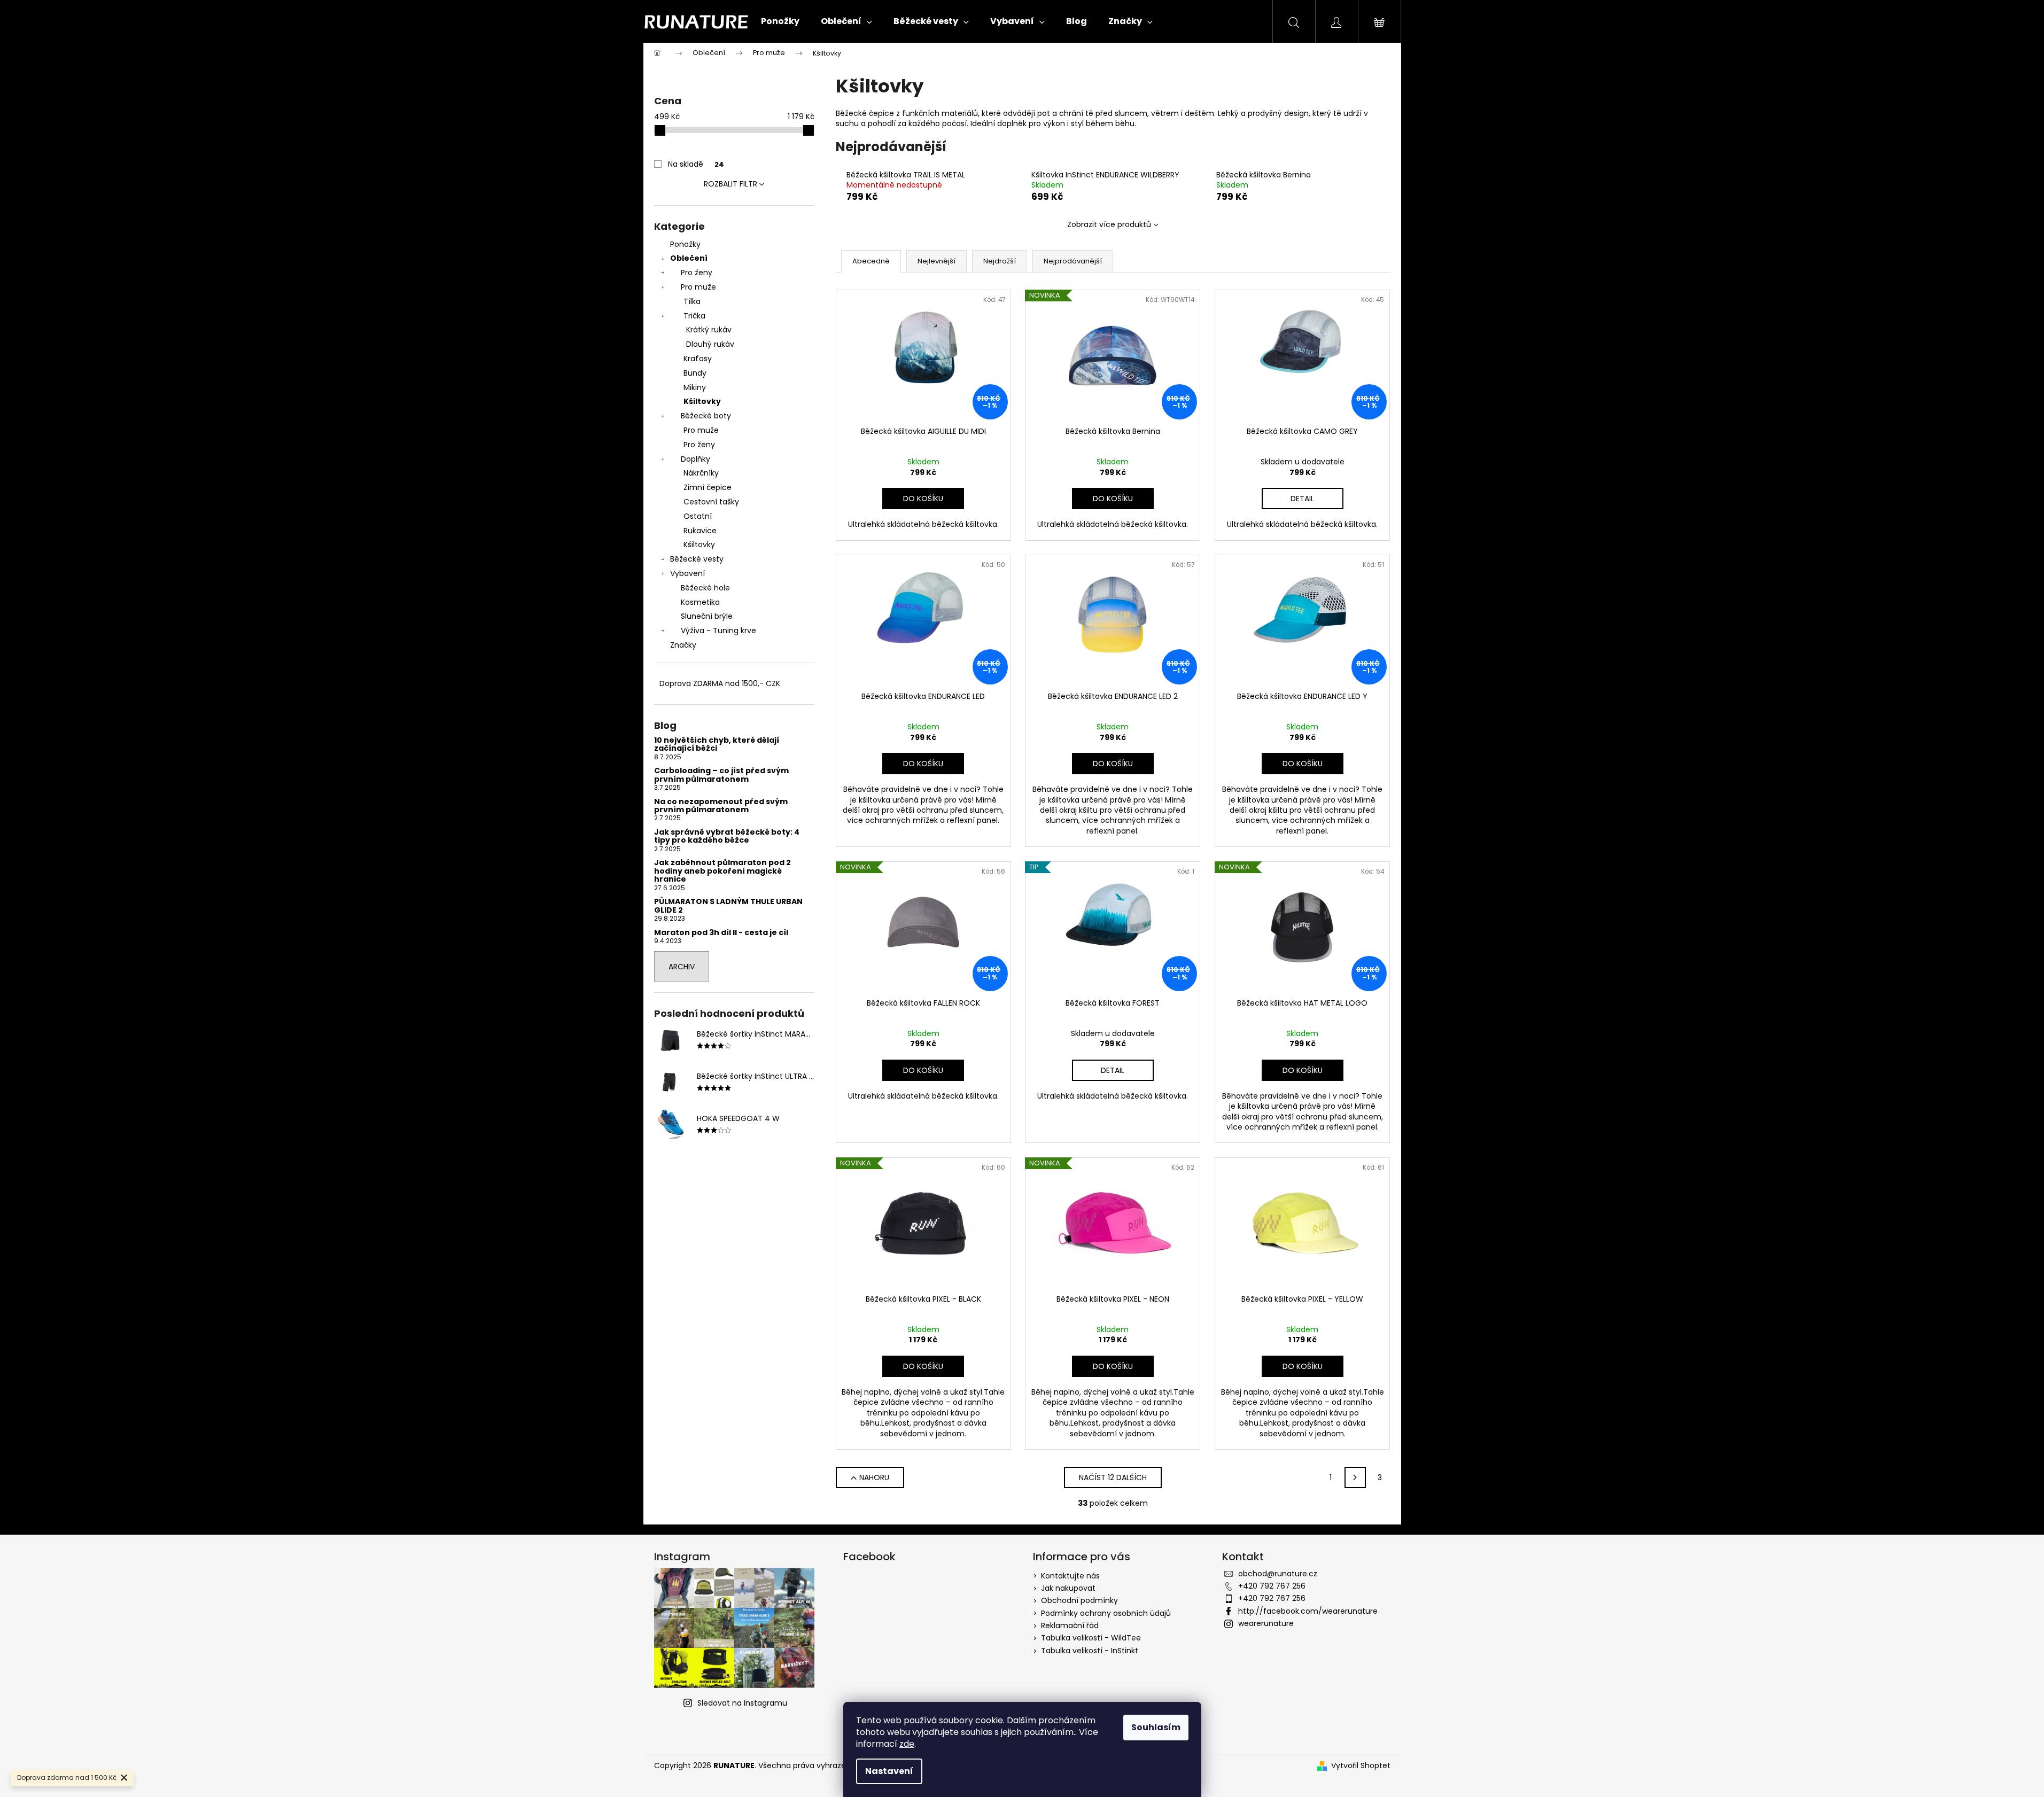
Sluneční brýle (707, 616)
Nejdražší (1000, 261)
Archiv (682, 967)
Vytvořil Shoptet (1361, 1766)
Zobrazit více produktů (1109, 224)
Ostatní (698, 516)
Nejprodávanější (1073, 261)
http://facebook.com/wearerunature (1308, 1611)
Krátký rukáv (709, 330)
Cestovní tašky (711, 502)
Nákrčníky (701, 473)
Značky (683, 645)
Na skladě (696, 164)
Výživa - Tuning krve (718, 631)
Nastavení (889, 1771)
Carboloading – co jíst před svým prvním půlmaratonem (721, 775)
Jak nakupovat (1068, 1588)
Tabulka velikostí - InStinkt (1090, 1651)
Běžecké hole (705, 588)
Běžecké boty (706, 416)
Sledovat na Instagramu (742, 1703)
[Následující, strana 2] (1355, 1477)
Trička (694, 316)
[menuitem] (780, 21)
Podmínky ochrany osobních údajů (1106, 1613)
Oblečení (689, 258)
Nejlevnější (936, 261)
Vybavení (687, 573)
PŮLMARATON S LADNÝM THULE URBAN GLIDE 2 (728, 906)
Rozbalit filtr (730, 184)
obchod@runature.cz (1278, 1574)
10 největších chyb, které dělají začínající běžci (717, 745)
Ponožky (685, 244)
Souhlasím (1156, 1727)
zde (907, 1744)
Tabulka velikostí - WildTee (1091, 1638)
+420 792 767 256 (1272, 1586)
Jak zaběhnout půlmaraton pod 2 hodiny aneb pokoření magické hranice (722, 871)
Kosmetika (700, 602)
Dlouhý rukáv (710, 344)
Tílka (692, 301)
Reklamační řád (1070, 1625)
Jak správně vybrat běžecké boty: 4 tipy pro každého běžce (727, 837)
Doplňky (695, 459)
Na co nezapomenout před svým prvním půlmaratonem (721, 806)
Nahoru (874, 1477)
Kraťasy (698, 359)
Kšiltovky (702, 401)
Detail (1302, 499)
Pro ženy (697, 273)
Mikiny (695, 387)
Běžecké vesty (697, 559)
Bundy (695, 373)
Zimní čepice (708, 487)
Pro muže (698, 287)
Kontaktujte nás (1070, 1576)
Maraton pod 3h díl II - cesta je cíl (721, 933)
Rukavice (700, 531)
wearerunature (1266, 1623)
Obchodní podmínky (1079, 1600)
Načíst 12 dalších (1113, 1477)
